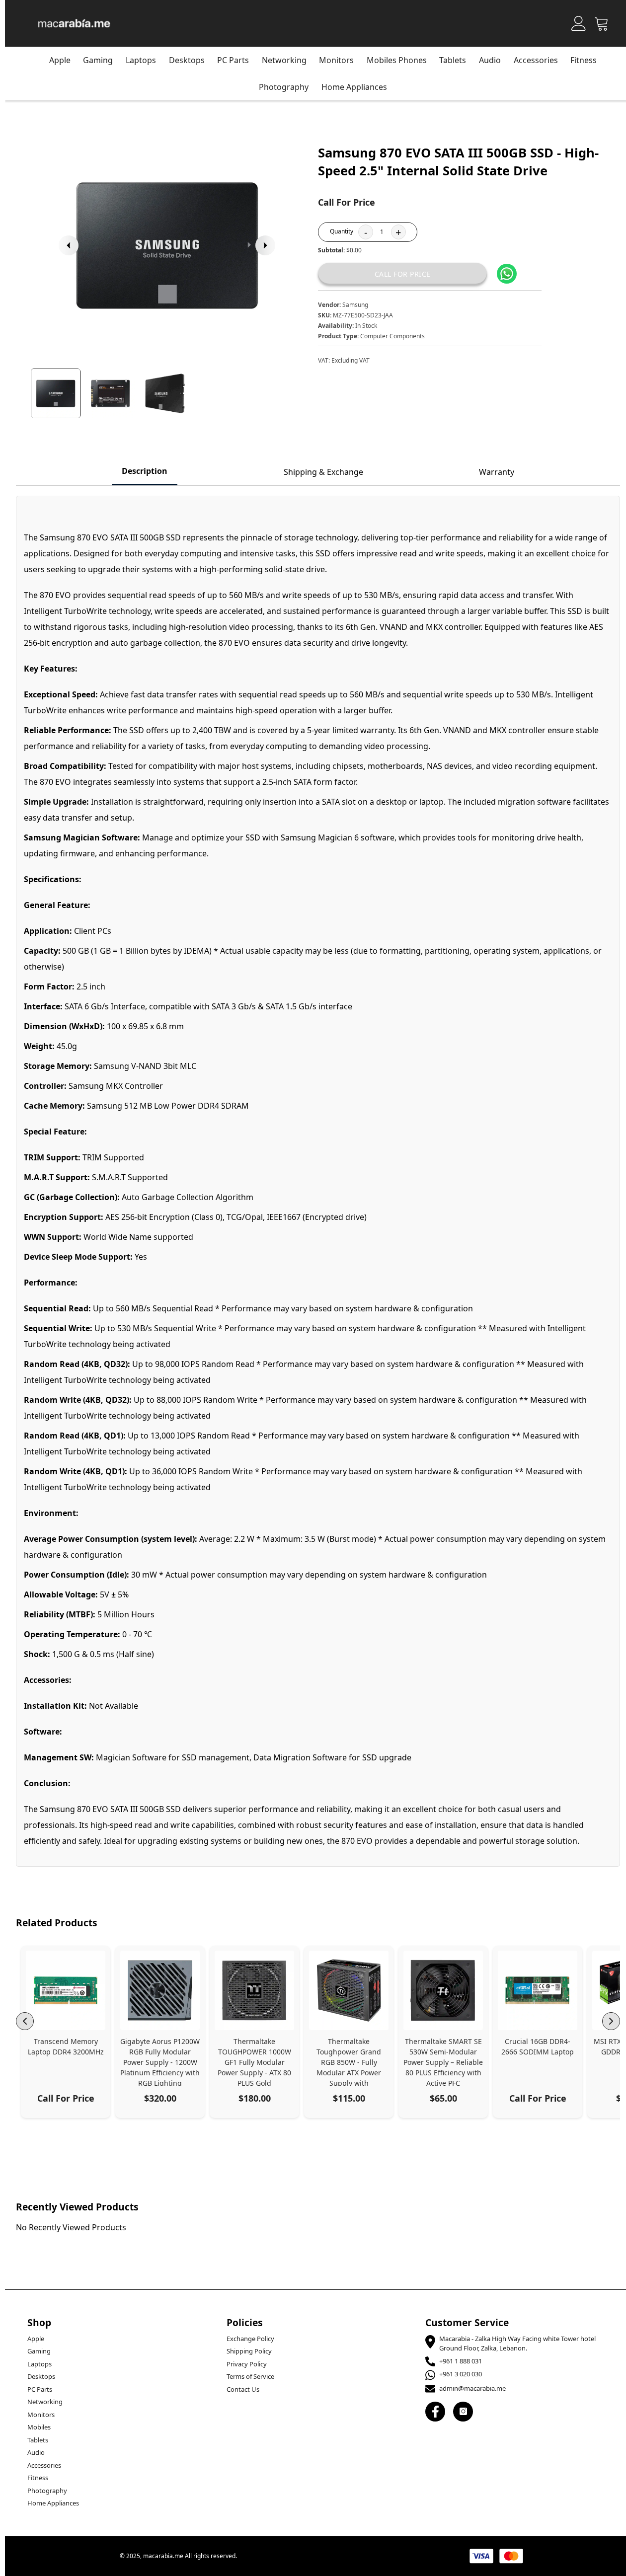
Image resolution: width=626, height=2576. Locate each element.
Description (145, 471)
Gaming (98, 60)
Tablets (38, 2440)
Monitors (41, 2415)
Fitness (584, 60)
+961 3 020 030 (461, 2374)
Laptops (141, 60)
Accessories (536, 60)
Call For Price (403, 274)
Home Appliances (354, 87)
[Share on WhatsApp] (507, 274)
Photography (284, 87)
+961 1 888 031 (461, 2361)
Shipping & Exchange (323, 472)
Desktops (187, 60)
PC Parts (40, 2389)
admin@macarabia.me (472, 2388)
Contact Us (243, 2389)
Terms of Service (250, 2376)
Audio (490, 60)
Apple (60, 60)
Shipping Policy (249, 2351)
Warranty (497, 472)
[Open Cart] (602, 23)
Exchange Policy (250, 2339)
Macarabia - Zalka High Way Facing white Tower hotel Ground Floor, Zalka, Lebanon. (517, 2344)
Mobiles (39, 2427)
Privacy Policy (247, 2364)
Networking (45, 2402)
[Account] (579, 23)
